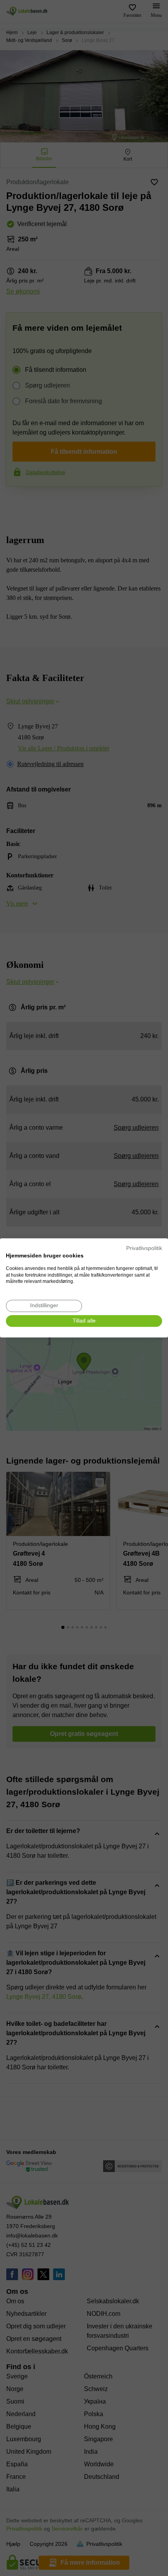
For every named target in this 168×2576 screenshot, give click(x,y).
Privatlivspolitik (144, 1248)
